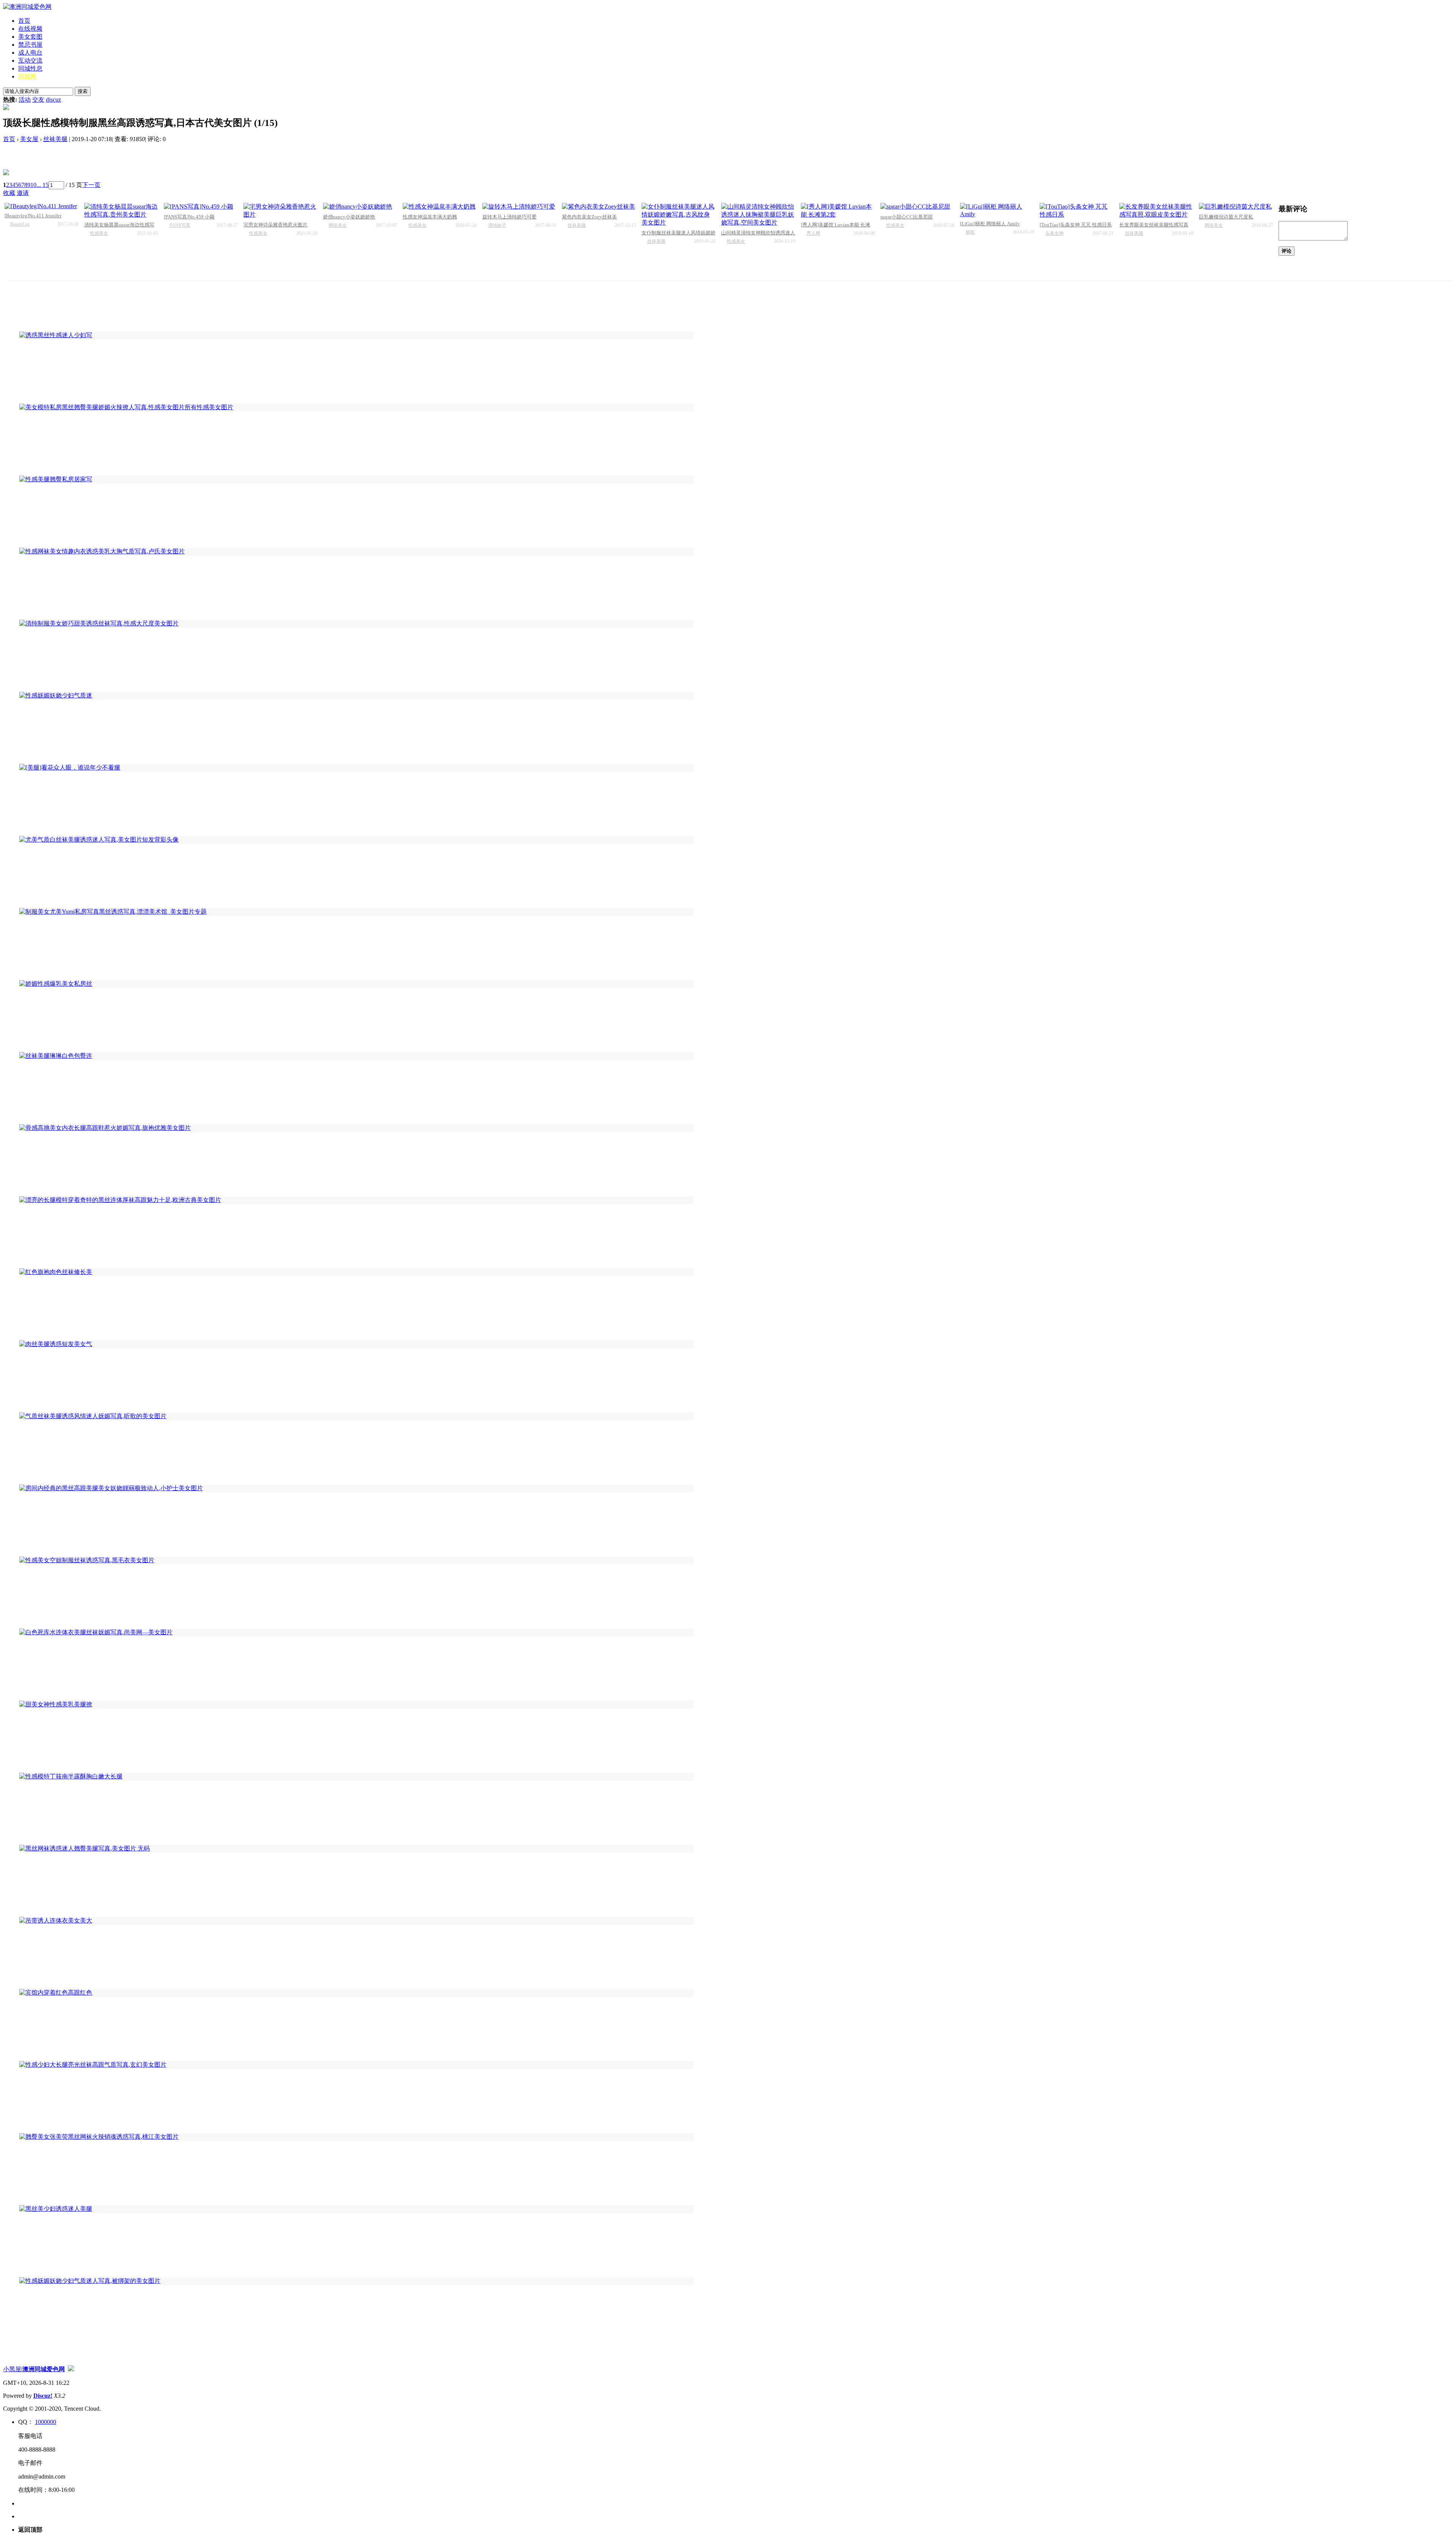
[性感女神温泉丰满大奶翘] (440, 207)
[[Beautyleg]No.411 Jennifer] (42, 206)
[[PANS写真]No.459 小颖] (201, 207)
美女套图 (30, 37)
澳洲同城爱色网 (44, 2369)
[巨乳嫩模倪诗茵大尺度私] (1236, 207)
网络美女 (338, 225)
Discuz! (43, 2396)
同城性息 (30, 68)
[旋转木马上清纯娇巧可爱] (519, 207)
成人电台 (30, 53)
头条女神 (1054, 233)
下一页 (91, 185)
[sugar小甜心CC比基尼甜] (917, 207)
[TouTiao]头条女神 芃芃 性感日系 (1076, 225)
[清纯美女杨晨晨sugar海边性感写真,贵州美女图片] (121, 211)
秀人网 (813, 233)
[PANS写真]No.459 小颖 (189, 217)
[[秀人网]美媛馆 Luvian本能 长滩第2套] (838, 211)
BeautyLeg (20, 224)
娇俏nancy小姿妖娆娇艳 (349, 217)
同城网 (27, 76)
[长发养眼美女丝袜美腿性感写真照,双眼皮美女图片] (1156, 211)
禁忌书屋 (30, 45)
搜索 (83, 91)
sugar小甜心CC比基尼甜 (907, 217)
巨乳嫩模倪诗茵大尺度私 (1226, 217)
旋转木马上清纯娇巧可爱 (509, 217)
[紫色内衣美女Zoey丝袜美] (599, 207)
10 (33, 185)
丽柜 (970, 232)
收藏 (9, 193)
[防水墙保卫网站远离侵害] (71, 2369)
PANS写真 (180, 225)
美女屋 (29, 139)
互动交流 (30, 60)
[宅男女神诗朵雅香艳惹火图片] (280, 211)
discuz (53, 100)
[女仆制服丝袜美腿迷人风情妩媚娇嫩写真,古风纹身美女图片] (679, 215)
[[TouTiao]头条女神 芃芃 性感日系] (1077, 211)
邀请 (23, 193)
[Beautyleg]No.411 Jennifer (33, 216)
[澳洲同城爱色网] (27, 7)
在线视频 (30, 29)
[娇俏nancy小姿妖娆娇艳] (360, 207)
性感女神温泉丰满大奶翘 (430, 217)
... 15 (42, 185)
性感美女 (99, 233)
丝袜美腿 (55, 139)
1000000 (45, 2422)
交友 (38, 100)
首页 (24, 21)
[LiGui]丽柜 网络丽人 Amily (990, 224)
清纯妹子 (497, 225)
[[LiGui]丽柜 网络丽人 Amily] (997, 210)
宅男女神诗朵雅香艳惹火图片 (275, 225)
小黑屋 (12, 2369)
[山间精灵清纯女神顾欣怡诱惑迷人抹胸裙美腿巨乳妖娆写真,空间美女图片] (758, 215)
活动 (25, 100)
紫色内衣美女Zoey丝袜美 (589, 217)
